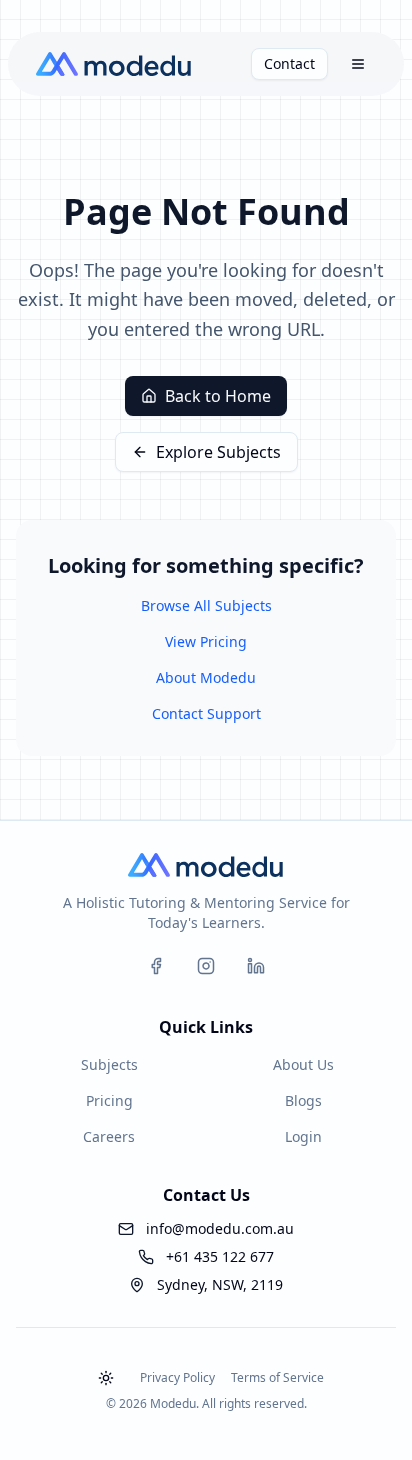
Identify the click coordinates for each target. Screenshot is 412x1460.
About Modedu (206, 677)
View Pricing (206, 641)
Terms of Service (277, 1377)
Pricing (109, 1100)
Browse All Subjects (206, 605)
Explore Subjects (218, 452)
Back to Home (218, 396)
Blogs (303, 1100)
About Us (303, 1064)
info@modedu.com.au (220, 1228)
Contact (289, 63)
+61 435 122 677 (220, 1256)
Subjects (109, 1064)
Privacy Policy (177, 1377)
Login (303, 1136)
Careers (109, 1136)
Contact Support (206, 713)
